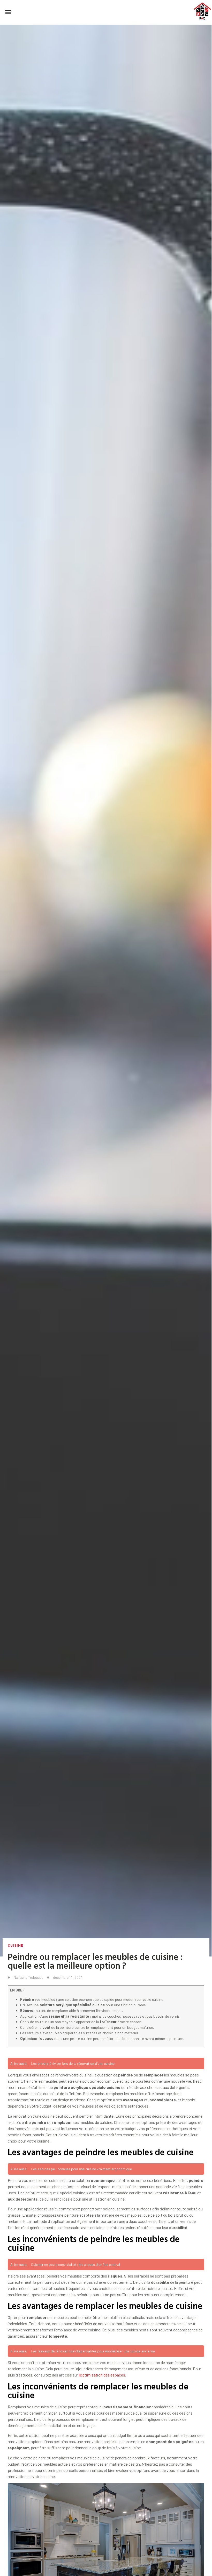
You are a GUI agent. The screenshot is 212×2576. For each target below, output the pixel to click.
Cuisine (16, 1945)
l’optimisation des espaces (102, 2375)
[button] (8, 12)
